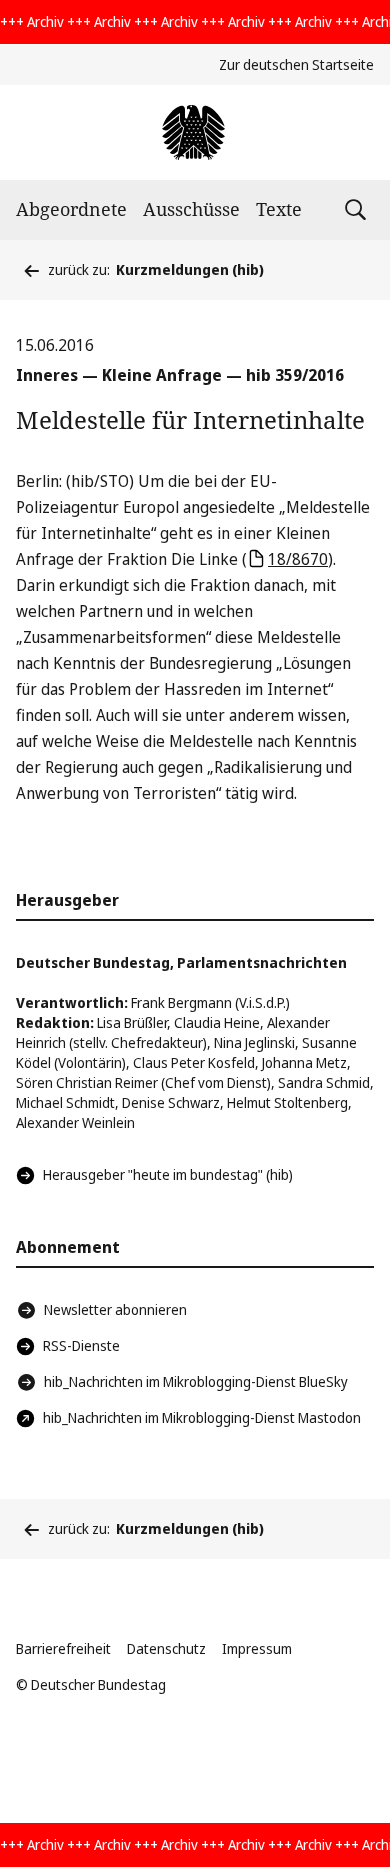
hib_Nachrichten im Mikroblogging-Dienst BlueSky (196, 1381)
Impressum (257, 1648)
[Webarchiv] (194, 132)
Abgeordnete (71, 209)
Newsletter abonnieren (115, 1309)
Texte (279, 209)
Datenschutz (166, 1648)
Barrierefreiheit (63, 1648)
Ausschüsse (191, 209)
